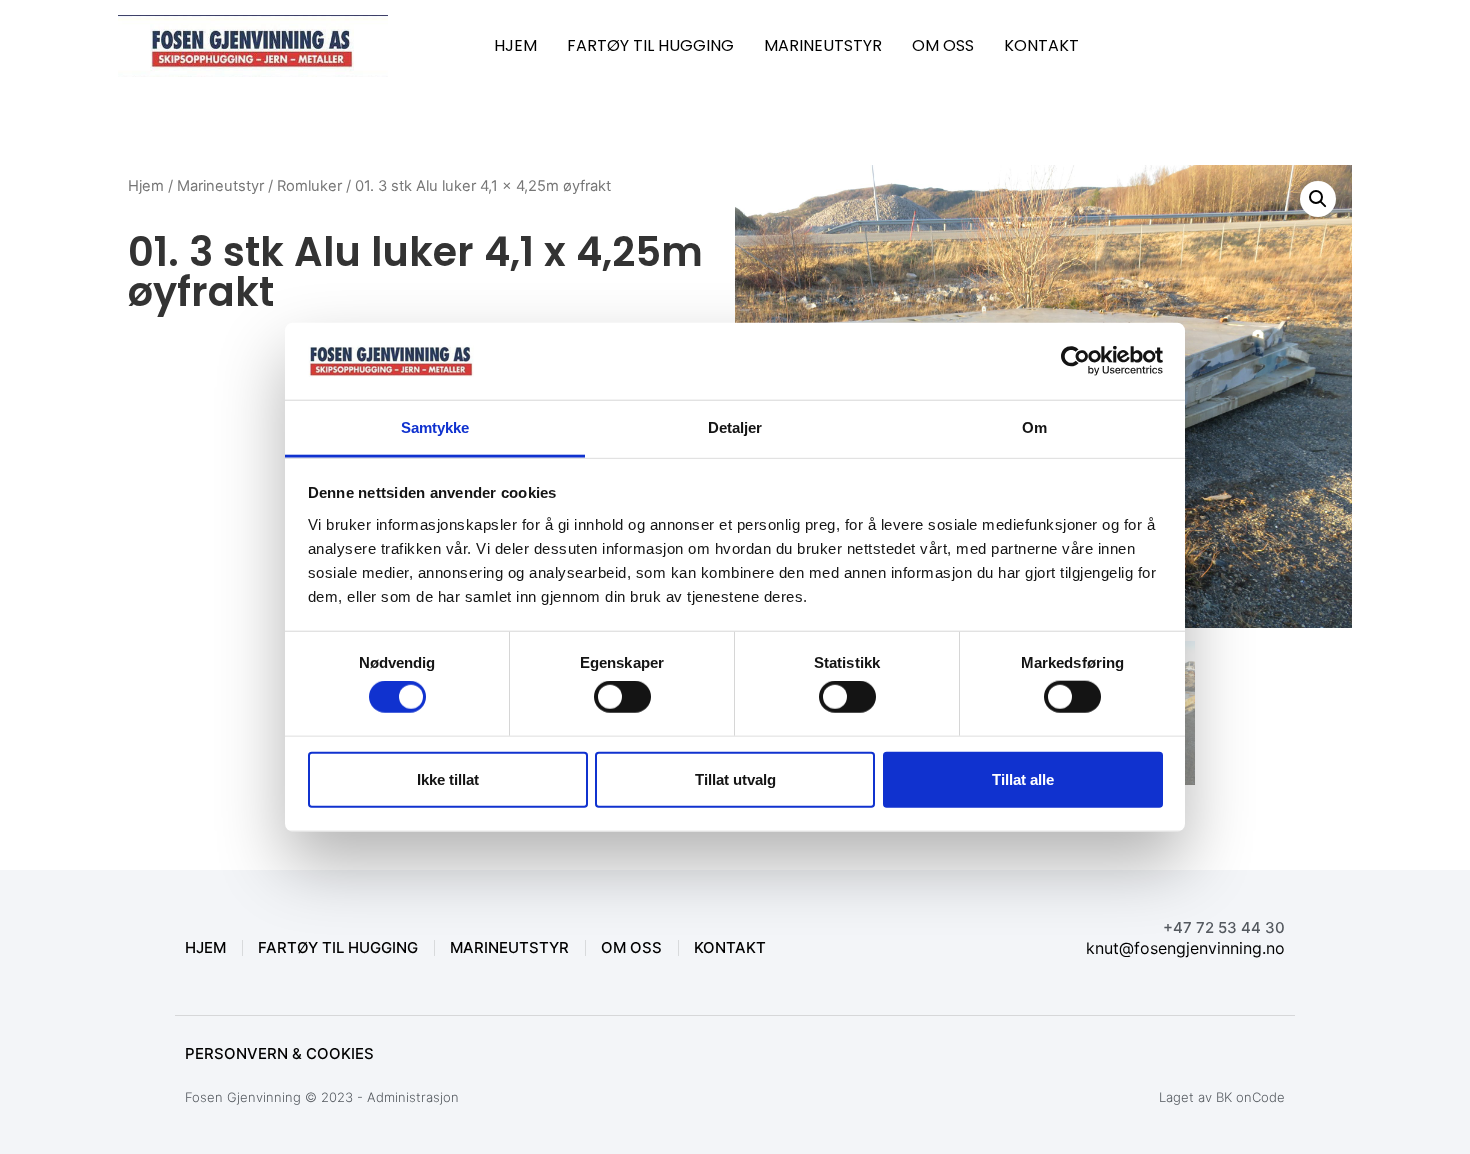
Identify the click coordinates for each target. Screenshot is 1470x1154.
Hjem (146, 186)
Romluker (309, 186)
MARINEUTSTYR (823, 45)
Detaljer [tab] (735, 427)
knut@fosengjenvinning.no (1185, 948)
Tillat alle (1023, 778)
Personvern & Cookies (279, 1053)
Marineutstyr (220, 186)
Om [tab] (1034, 427)
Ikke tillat (448, 778)
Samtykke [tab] (435, 427)
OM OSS (943, 45)
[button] (1318, 199)
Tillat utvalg (735, 778)
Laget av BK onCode (1222, 1097)
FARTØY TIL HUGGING (650, 45)
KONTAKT (1041, 45)
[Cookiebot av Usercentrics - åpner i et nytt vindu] (1075, 361)
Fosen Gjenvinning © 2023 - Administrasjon (322, 1097)
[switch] (622, 697)
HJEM (515, 45)
